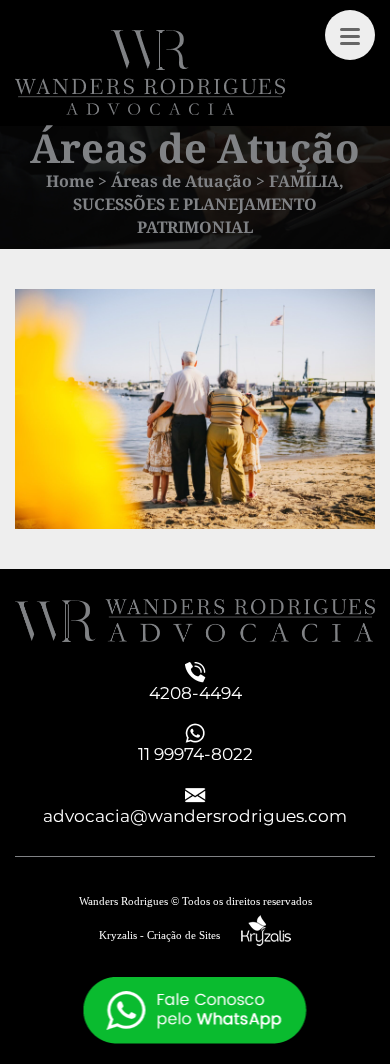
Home (70, 181)
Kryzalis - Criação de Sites (170, 935)
